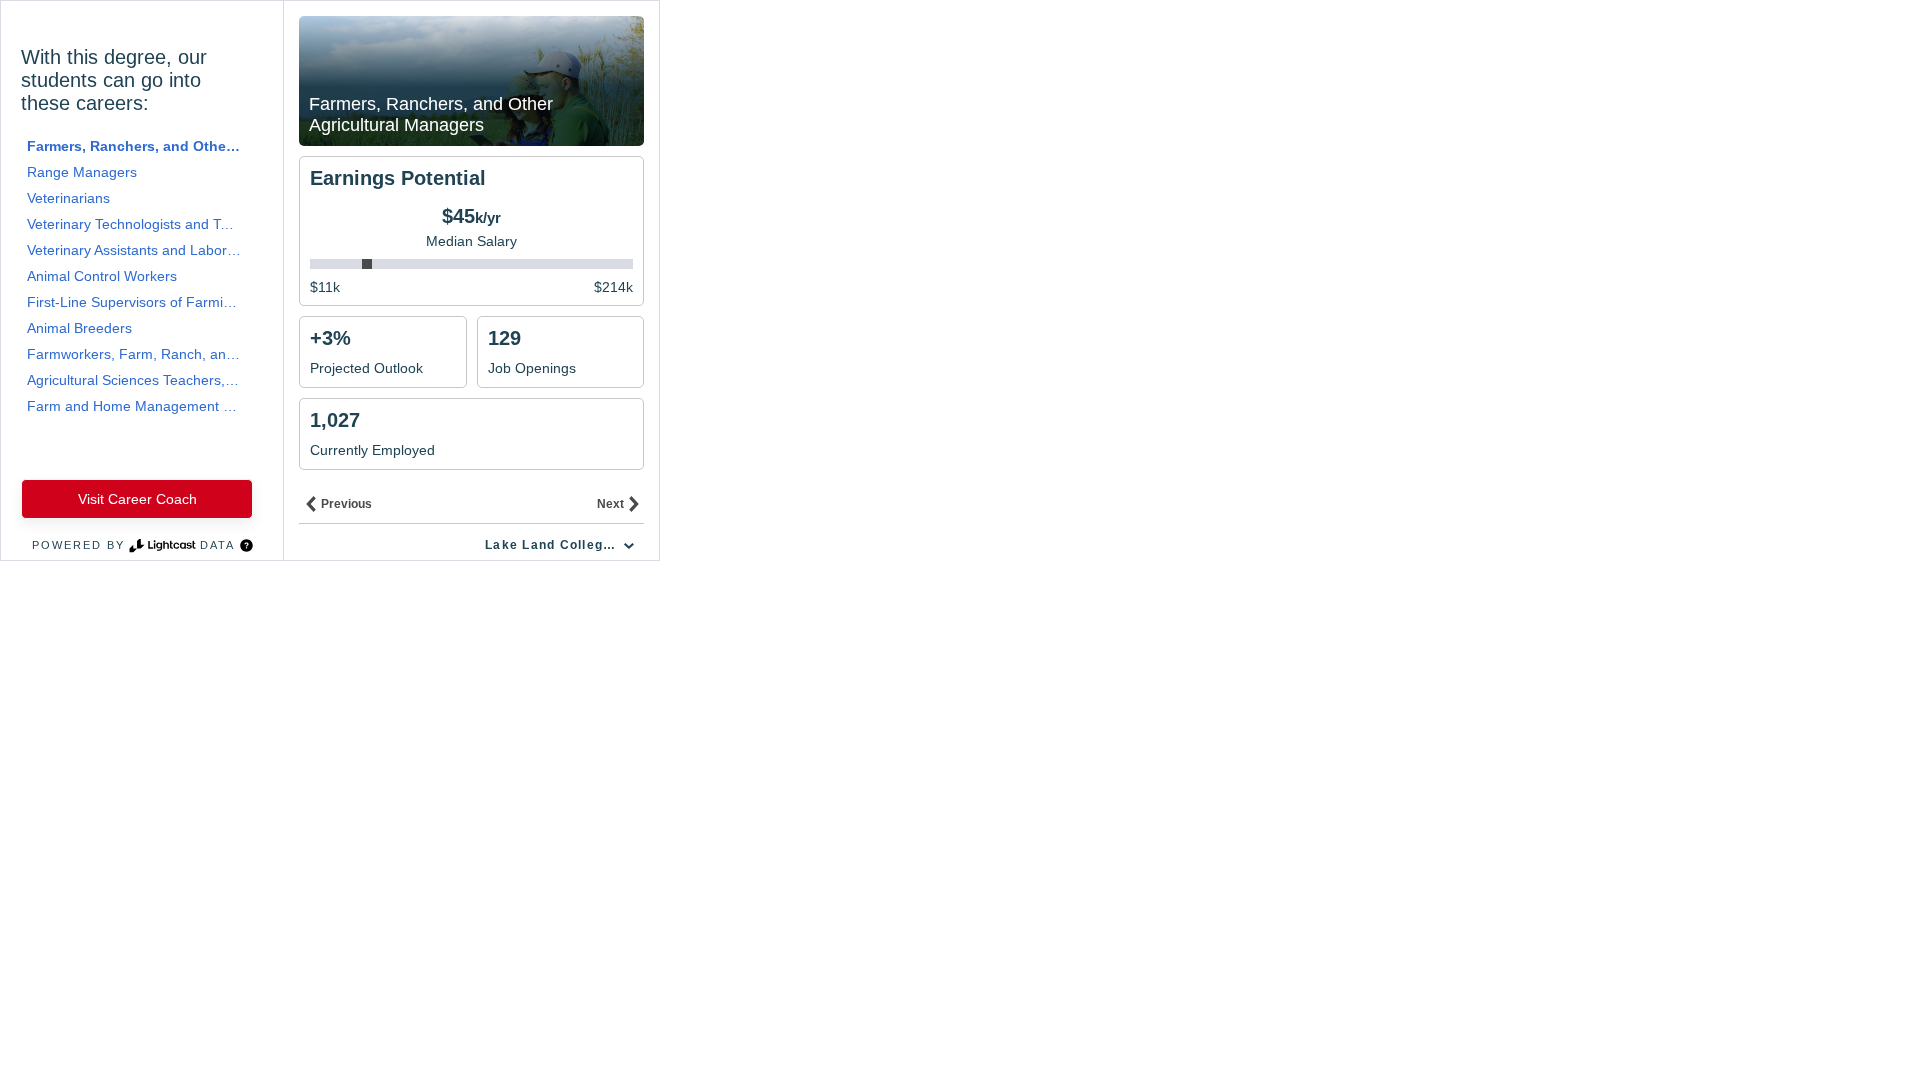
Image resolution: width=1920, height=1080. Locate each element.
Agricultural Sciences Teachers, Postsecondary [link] (134, 380)
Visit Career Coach (137, 499)
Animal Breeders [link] (79, 328)
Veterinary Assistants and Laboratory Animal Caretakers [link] (134, 250)
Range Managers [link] (82, 172)
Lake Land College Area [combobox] (562, 545)
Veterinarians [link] (68, 198)
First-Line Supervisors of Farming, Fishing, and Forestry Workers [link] (134, 302)
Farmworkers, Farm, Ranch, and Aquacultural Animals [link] (134, 354)
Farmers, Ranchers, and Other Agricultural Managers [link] (134, 146)
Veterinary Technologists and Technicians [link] (134, 224)
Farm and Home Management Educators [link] (134, 406)
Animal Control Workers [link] (102, 276)
